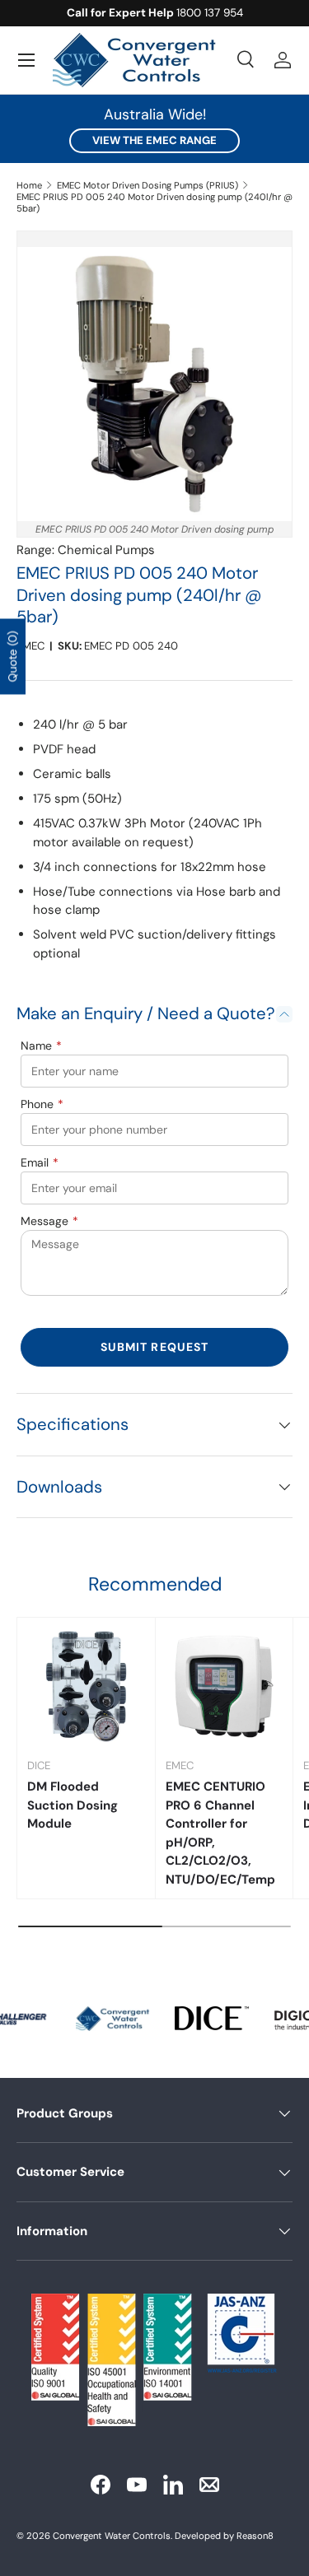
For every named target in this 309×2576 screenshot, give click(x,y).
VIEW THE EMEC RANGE (154, 140)
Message (49, 1221)
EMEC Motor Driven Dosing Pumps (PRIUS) (147, 185)
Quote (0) (12, 657)
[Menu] (26, 60)
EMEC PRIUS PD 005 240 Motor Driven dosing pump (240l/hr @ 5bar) (154, 203)
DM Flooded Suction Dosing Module (73, 1805)
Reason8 (255, 2536)
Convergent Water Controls (112, 2536)
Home (29, 185)
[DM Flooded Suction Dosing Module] (86, 1686)
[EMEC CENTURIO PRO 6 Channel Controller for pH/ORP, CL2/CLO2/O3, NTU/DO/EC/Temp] (225, 1686)
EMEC (30, 646)
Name (41, 1046)
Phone (42, 1104)
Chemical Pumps (106, 550)
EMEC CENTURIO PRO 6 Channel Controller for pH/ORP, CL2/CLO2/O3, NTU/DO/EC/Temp (220, 1833)
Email (40, 1162)
